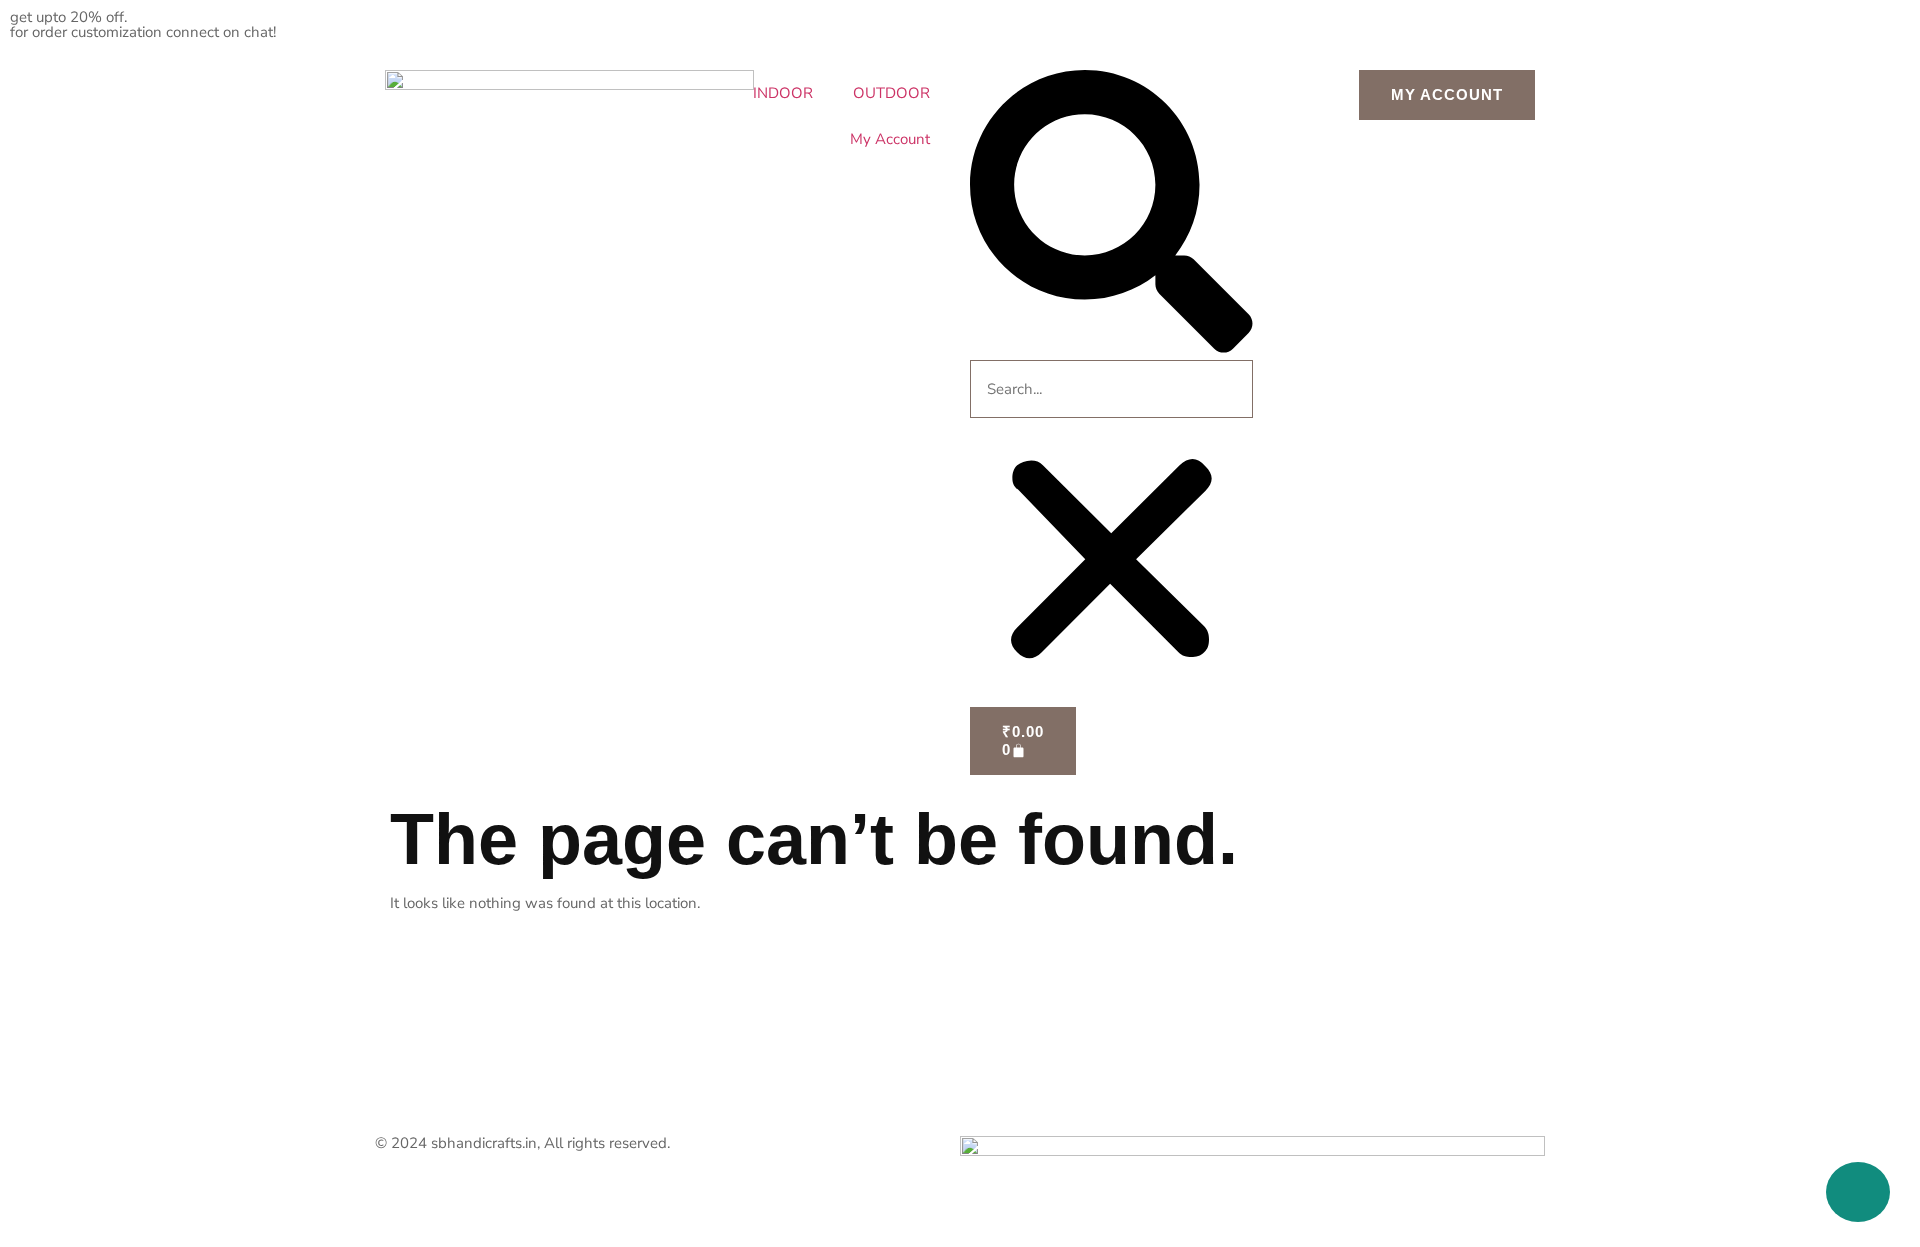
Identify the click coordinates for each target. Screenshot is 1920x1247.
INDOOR (783, 93)
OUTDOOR (891, 93)
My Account (890, 139)
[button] (1111, 215)
